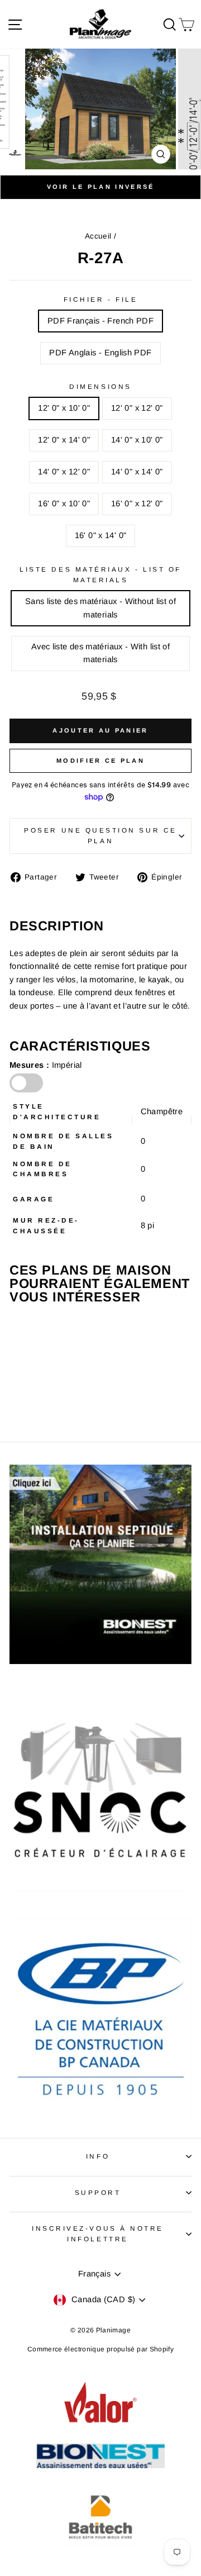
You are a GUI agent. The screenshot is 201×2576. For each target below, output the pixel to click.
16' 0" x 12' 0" (137, 503)
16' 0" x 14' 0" (101, 535)
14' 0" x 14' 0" (137, 472)
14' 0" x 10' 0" (137, 440)
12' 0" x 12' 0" (137, 408)
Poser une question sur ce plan (100, 835)
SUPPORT (98, 2192)
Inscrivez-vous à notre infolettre (98, 2233)
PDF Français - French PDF (100, 321)
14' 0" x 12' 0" (64, 472)
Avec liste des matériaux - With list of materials (100, 653)
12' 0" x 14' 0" (64, 440)
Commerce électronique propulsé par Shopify (100, 2349)
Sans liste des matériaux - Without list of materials (100, 608)
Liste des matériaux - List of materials (100, 574)
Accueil (98, 236)
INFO (98, 2156)
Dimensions (100, 386)
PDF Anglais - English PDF (100, 353)
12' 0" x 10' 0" (64, 408)
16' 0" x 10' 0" (64, 503)
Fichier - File (100, 299)
